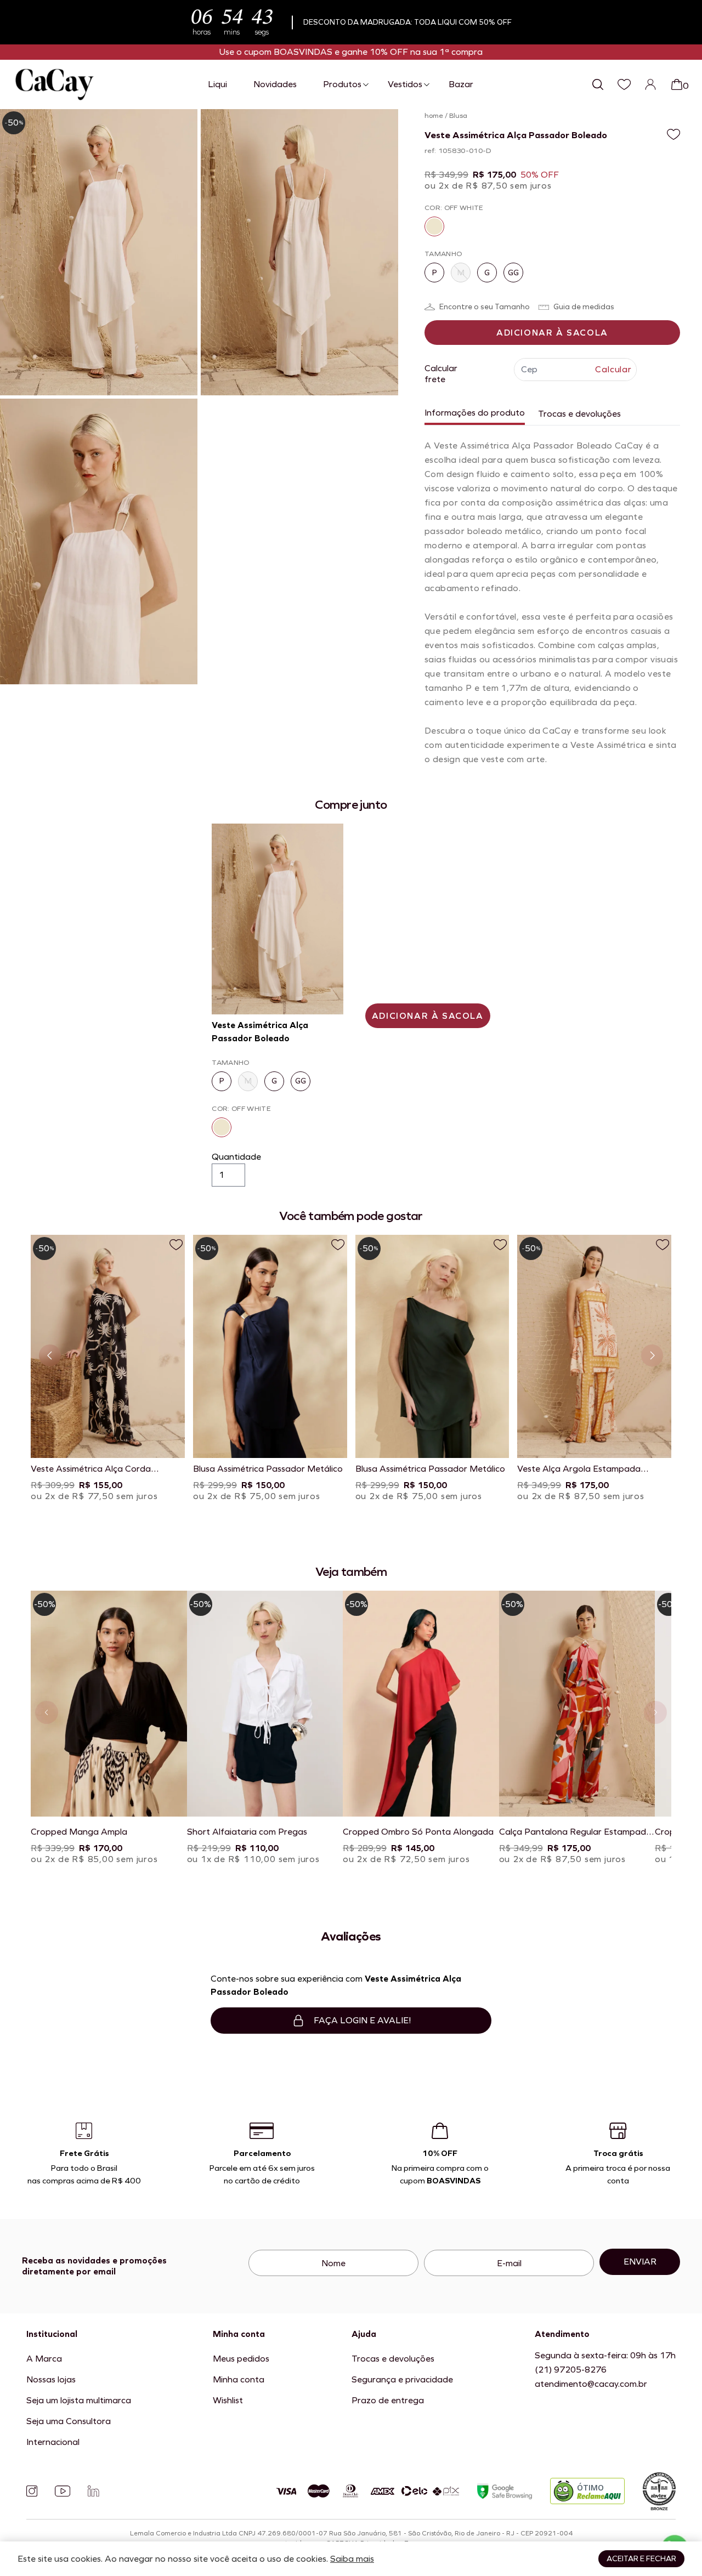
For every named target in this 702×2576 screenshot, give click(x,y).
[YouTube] (63, 2491)
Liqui (217, 84)
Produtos (342, 84)
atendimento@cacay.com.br (591, 2384)
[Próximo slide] (652, 1355)
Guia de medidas (584, 307)
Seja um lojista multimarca (79, 2400)
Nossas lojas (51, 2379)
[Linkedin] (93, 2491)
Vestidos (405, 84)
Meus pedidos (241, 2359)
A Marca (44, 2359)
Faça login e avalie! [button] (362, 2020)
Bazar (461, 84)
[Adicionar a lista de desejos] (673, 134)
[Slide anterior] (50, 1355)
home (434, 116)
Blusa (458, 116)
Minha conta (239, 2379)
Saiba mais (352, 2559)
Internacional (53, 2442)
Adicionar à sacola (552, 333)
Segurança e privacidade (402, 2379)
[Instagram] (32, 2491)
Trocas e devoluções (579, 414)
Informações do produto (475, 413)
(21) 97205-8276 (571, 2370)
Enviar (640, 2262)
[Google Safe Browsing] (505, 2491)
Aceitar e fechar (641, 2559)
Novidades (275, 84)
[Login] (650, 84)
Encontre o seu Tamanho (485, 307)
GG (513, 273)
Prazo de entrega (388, 2400)
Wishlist (228, 2400)
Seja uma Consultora (69, 2421)
